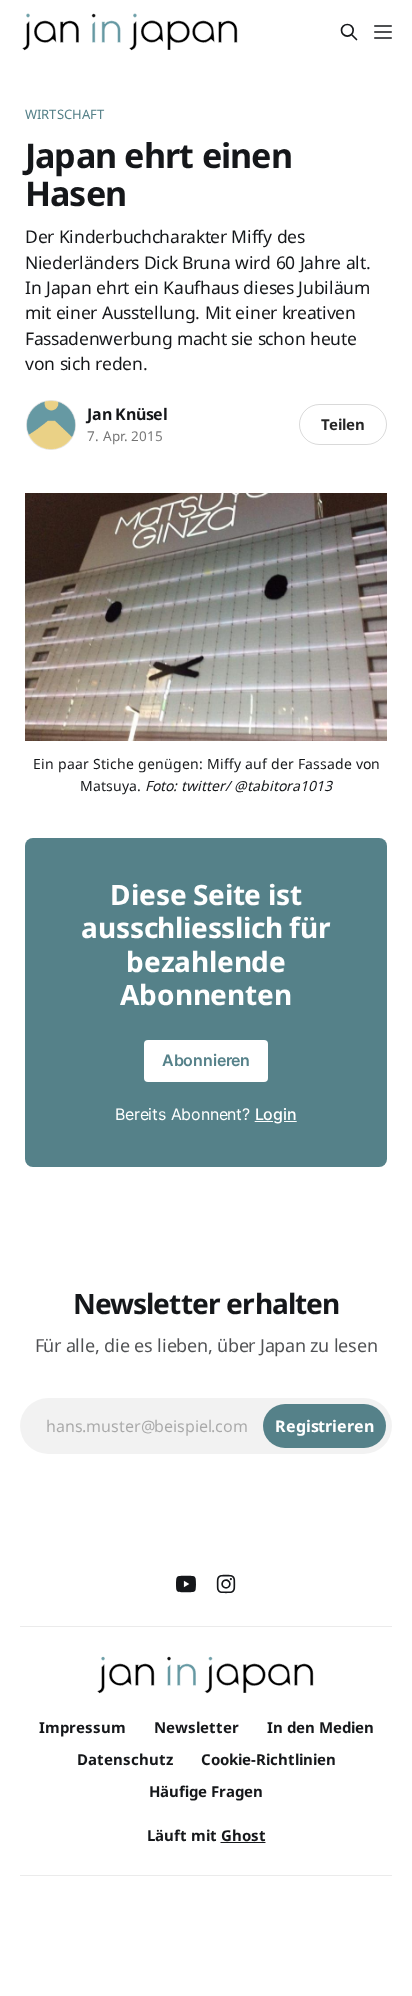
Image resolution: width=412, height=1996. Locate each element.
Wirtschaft (64, 114)
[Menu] (383, 32)
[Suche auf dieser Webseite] (349, 32)
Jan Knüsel (127, 414)
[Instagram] (226, 1584)
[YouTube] (186, 1584)
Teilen (343, 424)
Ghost (243, 1835)
